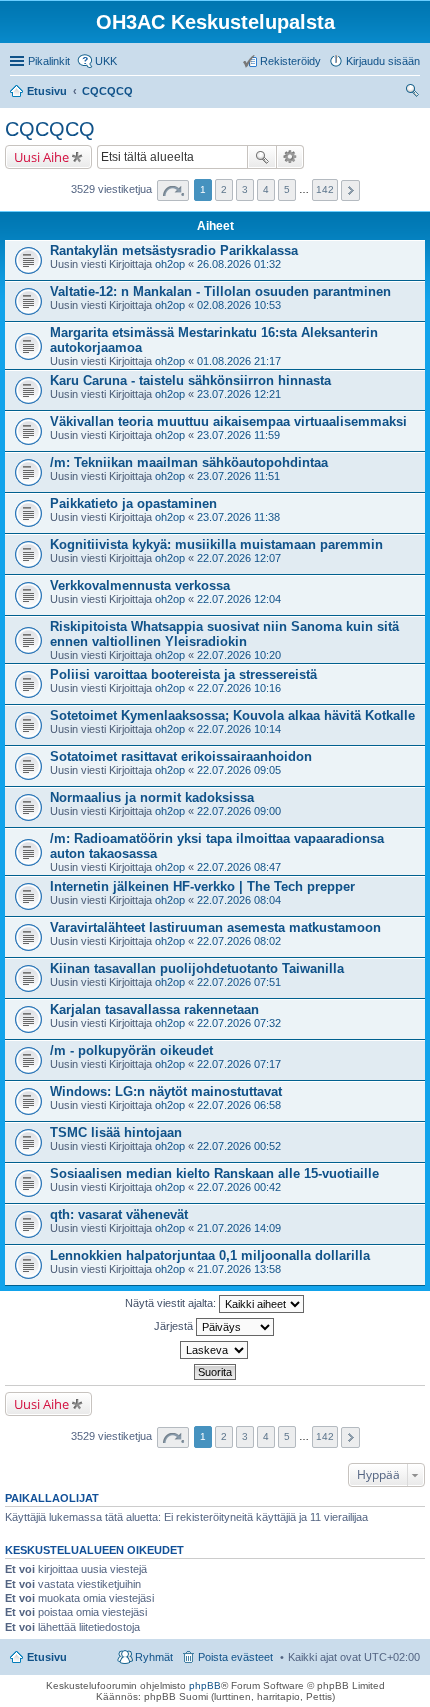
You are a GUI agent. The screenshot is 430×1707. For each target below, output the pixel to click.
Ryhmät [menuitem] (154, 1657)
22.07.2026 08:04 (239, 900)
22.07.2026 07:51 (239, 982)
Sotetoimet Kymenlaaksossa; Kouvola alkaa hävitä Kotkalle (232, 715)
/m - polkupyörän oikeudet (131, 1050)
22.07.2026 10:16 (239, 688)
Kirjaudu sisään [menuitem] (383, 61)
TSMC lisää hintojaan (116, 1132)
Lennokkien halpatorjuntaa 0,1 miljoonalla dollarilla (210, 1255)
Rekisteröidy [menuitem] (290, 61)
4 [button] (266, 189)
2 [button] (224, 189)
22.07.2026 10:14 (239, 729)
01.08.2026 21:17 (239, 361)
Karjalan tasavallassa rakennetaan (154, 1009)
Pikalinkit (49, 61)
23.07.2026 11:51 (238, 476)
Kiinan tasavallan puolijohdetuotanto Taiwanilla (197, 968)
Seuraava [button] (350, 190)
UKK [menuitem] (106, 61)
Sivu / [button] (173, 190)
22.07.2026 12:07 (239, 558)
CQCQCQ (50, 129)
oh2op (170, 264)
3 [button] (245, 189)
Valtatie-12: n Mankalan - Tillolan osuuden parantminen (220, 291)
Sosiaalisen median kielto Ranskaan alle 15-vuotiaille (214, 1173)
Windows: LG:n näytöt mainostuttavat (166, 1091)
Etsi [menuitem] (414, 93)
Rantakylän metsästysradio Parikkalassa (174, 250)
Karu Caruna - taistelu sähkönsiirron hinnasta (190, 380)
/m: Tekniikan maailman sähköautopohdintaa (189, 462)
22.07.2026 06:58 (239, 1105)
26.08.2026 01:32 (239, 264)
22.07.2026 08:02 (239, 941)
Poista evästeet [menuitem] (235, 1657)
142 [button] (325, 189)
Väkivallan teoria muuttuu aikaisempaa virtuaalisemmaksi (228, 421)
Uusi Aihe (41, 157)
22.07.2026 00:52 (239, 1146)
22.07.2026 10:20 (239, 655)
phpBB (205, 1685)
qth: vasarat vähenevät (119, 1214)
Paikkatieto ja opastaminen (133, 503)
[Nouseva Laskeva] (215, 1350)
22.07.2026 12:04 (239, 599)
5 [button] (287, 189)
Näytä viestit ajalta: (172, 1303)
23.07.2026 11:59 (238, 435)
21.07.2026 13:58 (239, 1269)
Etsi (262, 157)
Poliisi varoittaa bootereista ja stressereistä (183, 674)
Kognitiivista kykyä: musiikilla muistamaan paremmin (216, 544)
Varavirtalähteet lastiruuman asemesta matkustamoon (215, 927)
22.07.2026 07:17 (239, 1064)
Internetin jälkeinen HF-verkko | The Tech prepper (202, 886)
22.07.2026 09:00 (239, 811)
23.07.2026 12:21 (239, 394)
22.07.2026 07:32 (239, 1023)
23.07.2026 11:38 (238, 517)
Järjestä (175, 1326)
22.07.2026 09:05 (239, 770)
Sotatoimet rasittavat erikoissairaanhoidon (181, 756)
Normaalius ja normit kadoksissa (152, 797)
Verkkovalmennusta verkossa (140, 585)
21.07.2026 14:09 (239, 1228)
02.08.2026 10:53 (239, 305)
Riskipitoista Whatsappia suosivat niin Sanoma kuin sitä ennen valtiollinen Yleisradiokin (224, 634)
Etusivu (47, 1657)
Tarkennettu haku (290, 157)
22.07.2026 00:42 (239, 1187)
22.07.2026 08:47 (239, 867)
